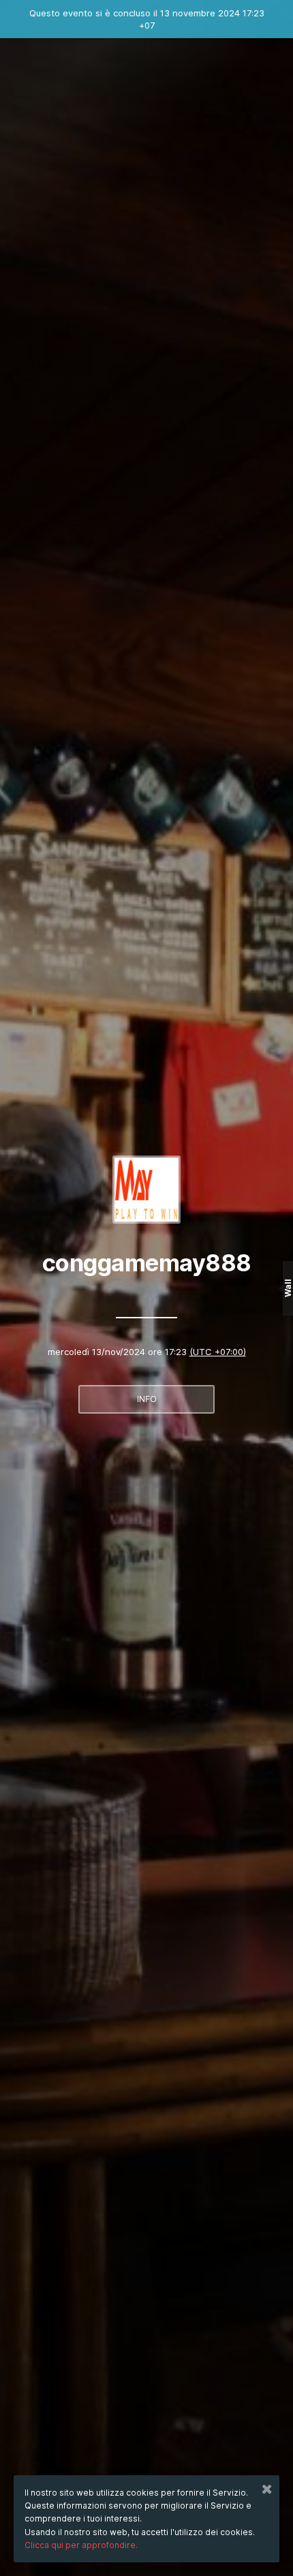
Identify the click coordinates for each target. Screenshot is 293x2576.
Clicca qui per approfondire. (81, 2545)
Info (147, 1399)
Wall (288, 1288)
